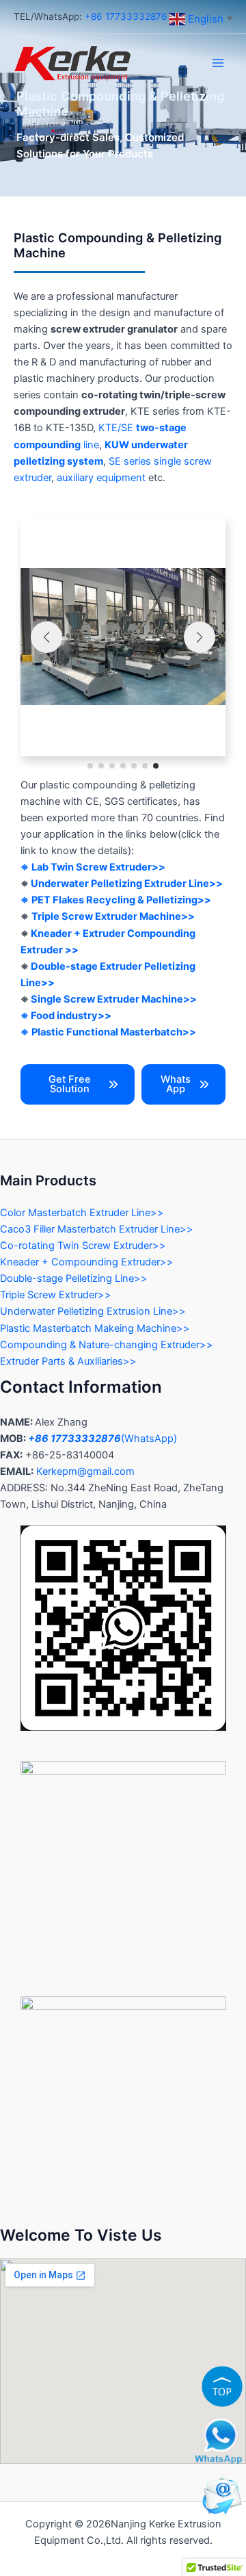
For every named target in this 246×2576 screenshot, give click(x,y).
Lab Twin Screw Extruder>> (98, 867)
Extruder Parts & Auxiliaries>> (68, 1361)
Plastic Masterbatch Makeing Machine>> (95, 1328)
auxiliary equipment (101, 478)
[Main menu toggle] (218, 63)
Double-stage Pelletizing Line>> (74, 1278)
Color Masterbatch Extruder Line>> (82, 1213)
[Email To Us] (222, 2495)
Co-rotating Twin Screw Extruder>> (83, 1246)
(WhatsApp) (102, 1439)
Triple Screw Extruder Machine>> (113, 916)
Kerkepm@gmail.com (85, 1471)
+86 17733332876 (125, 16)
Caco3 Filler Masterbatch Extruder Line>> (97, 1229)
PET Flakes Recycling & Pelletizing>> (121, 900)
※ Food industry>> (66, 1016)
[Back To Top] (222, 2386)
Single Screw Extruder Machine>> (114, 999)
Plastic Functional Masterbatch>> (114, 1032)
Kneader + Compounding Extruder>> (87, 1262)
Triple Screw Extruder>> (56, 1295)
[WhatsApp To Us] (219, 2440)
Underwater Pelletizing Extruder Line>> (127, 884)
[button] (90, 766)
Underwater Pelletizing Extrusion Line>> (93, 1311)
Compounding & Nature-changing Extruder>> (107, 1345)
